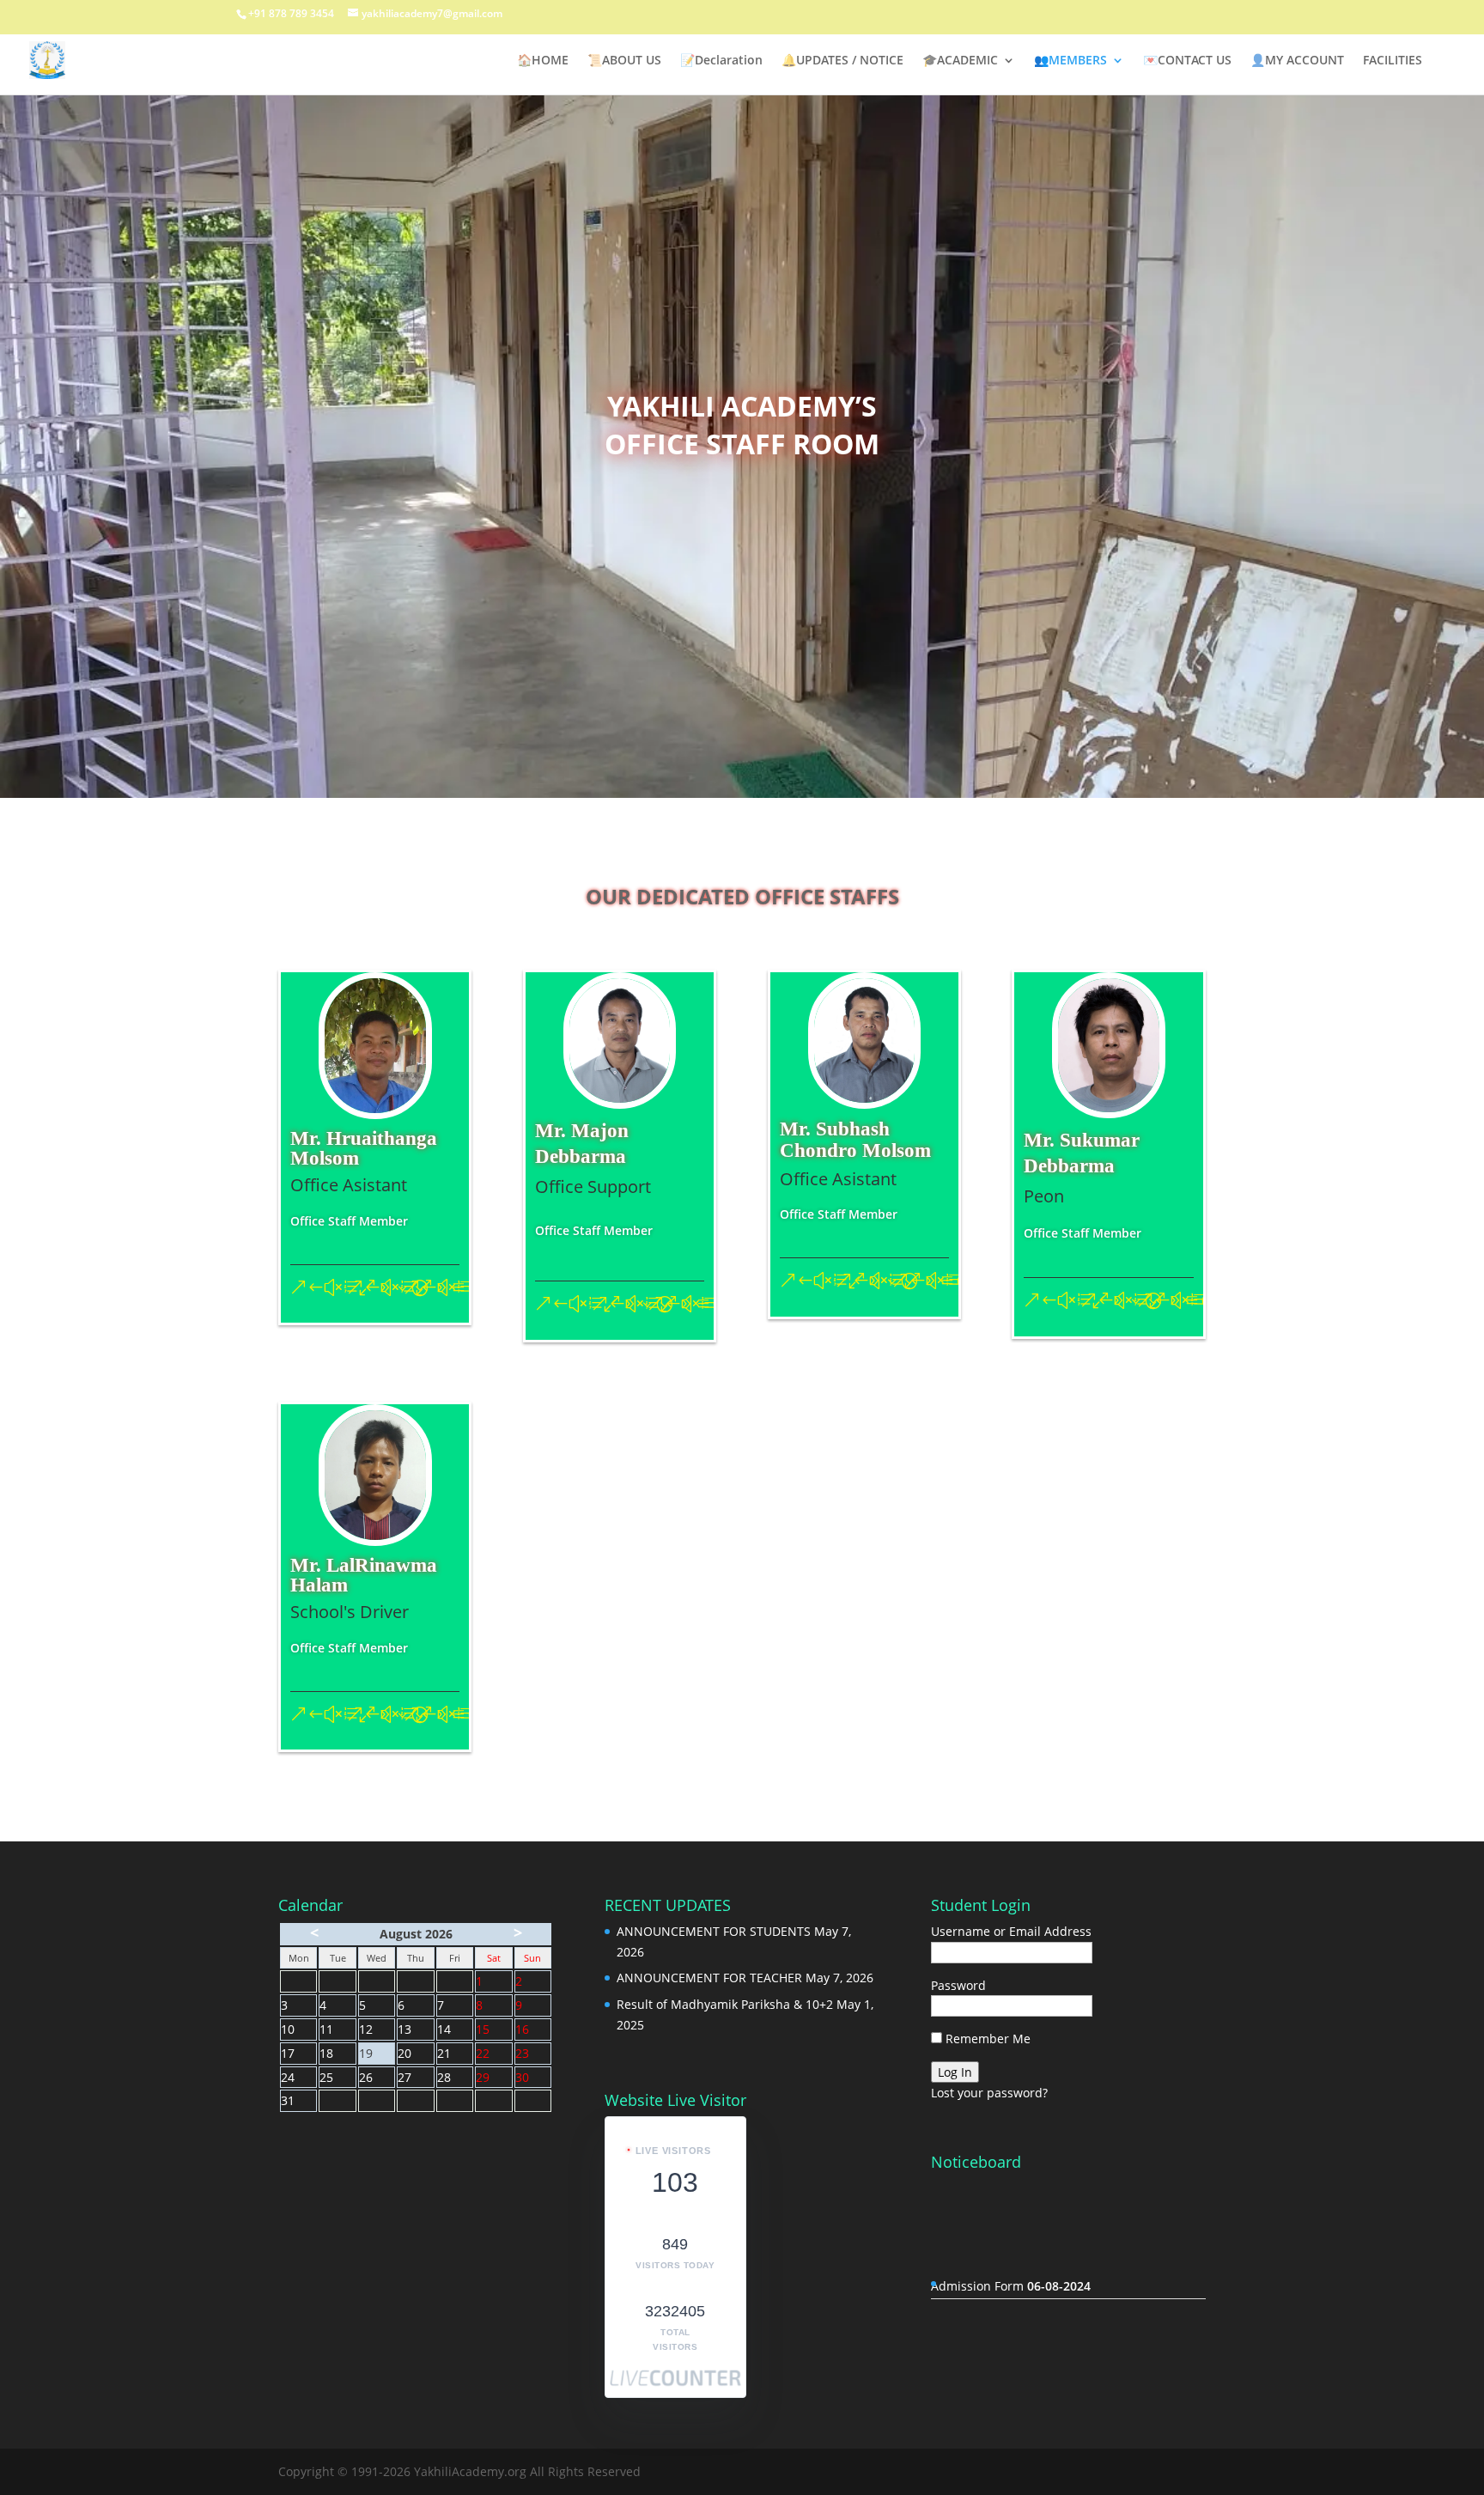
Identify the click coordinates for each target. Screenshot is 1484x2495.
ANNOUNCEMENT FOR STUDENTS (714, 1931)
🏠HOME (543, 61)
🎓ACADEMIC (960, 61)
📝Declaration (721, 61)
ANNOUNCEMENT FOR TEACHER (709, 1978)
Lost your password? (989, 2093)
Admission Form (1011, 2239)
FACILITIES (1393, 61)
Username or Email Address (1011, 1931)
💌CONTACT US (1187, 61)
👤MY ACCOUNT (1297, 61)
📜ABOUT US (624, 61)
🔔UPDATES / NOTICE (842, 61)
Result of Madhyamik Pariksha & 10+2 (725, 2004)
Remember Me (986, 2039)
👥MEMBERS (1070, 61)
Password (958, 1985)
